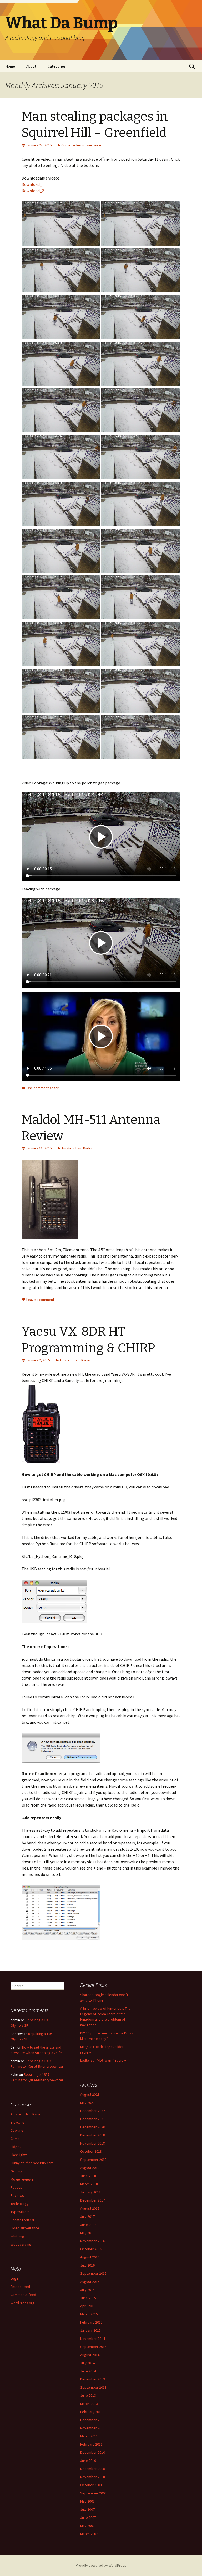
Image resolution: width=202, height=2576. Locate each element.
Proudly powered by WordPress (101, 2565)
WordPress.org (22, 2303)
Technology (20, 2204)
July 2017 (87, 2216)
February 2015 (91, 2322)
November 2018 (93, 2143)
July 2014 (87, 2363)
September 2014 (93, 2347)
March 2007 (89, 2534)
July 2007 (87, 2509)
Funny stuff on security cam (32, 2163)
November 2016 (93, 2241)
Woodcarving (21, 2244)
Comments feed (23, 2295)
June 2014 (88, 2371)
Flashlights (19, 2155)
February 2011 (91, 2444)
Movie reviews (22, 2179)
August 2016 (90, 2257)
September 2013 (93, 2387)
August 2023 (90, 2094)
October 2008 (91, 2485)
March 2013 (89, 2404)
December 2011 (93, 2420)
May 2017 (87, 2233)
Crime (66, 145)
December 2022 (93, 2111)
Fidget (16, 2147)
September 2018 (93, 2160)
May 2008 (87, 2501)
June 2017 (88, 2225)
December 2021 (93, 2119)
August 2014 (90, 2355)
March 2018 (89, 2184)
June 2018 (88, 2176)
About (31, 66)
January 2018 (90, 2192)
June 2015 (88, 2298)
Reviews (17, 2195)
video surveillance (87, 145)
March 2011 (89, 2436)
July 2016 (87, 2265)
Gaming (16, 2171)
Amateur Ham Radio (77, 1148)
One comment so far (42, 1088)
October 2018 (91, 2151)
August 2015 (90, 2282)
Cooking (17, 2130)
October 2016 (91, 2249)
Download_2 (33, 191)
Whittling (17, 2236)
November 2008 (93, 2477)
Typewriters (20, 2212)
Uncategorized (22, 2220)
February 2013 (91, 2412)
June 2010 (88, 2461)
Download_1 (33, 184)
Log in (15, 2278)
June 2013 (88, 2395)
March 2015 (89, 2314)
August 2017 (90, 2208)
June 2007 (88, 2517)
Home (10, 66)
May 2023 (87, 2103)
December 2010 (93, 2452)
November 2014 (93, 2339)
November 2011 (93, 2428)
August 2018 (90, 2168)
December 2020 (93, 2127)
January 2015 (90, 2330)
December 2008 (93, 2469)
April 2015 (88, 2306)
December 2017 (93, 2200)
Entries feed (20, 2287)
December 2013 (93, 2379)
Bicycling (17, 2122)
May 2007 (87, 2526)
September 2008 (93, 2493)
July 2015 (87, 2290)
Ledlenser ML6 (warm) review (103, 2060)
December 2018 (93, 2135)
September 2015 (93, 2273)
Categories (57, 66)
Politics (16, 2187)
